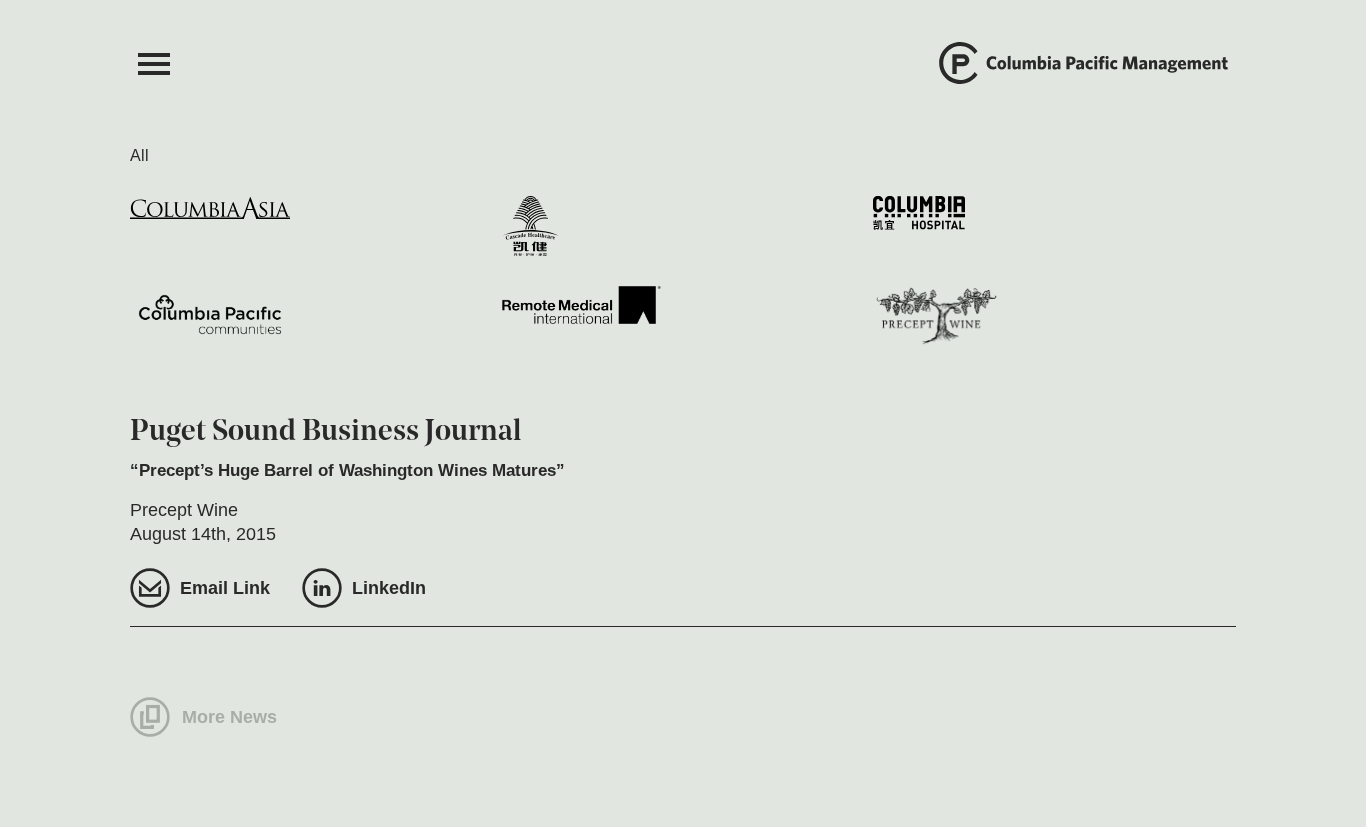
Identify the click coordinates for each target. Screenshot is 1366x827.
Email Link (225, 588)
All (139, 155)
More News (229, 717)
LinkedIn (389, 588)
